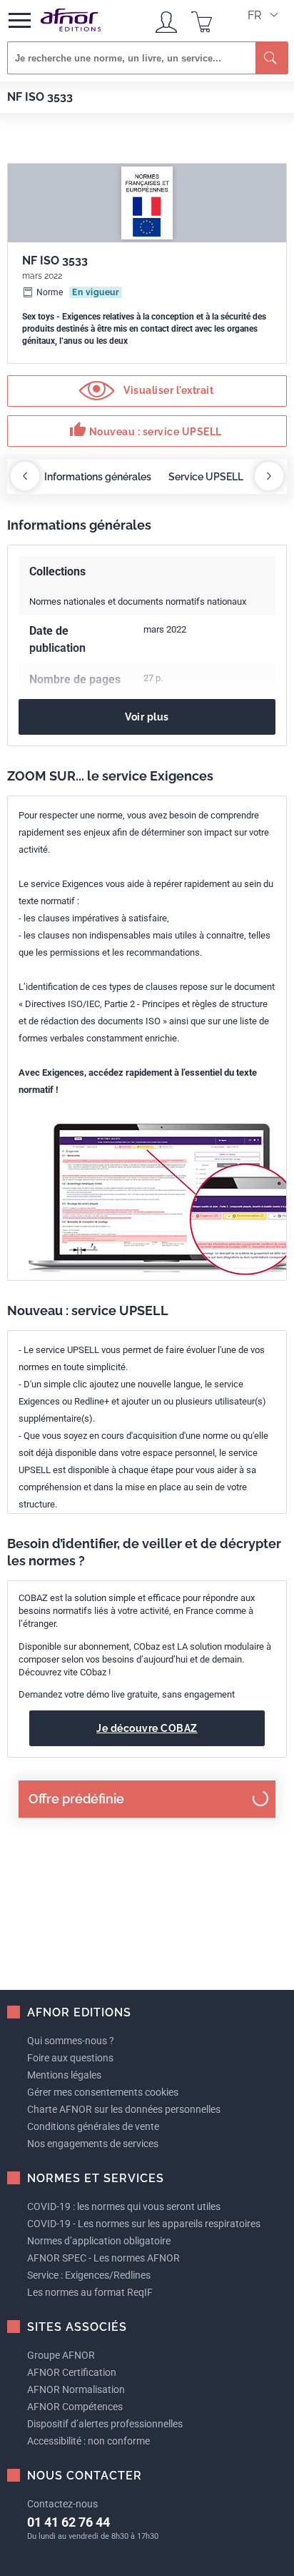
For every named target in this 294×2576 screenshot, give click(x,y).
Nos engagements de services (93, 2144)
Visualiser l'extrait (168, 390)
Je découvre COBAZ (147, 1728)
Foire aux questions (70, 2058)
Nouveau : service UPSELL (146, 430)
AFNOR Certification (72, 2372)
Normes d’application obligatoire (99, 2241)
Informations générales (98, 477)
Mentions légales (64, 2075)
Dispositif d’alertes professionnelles (105, 2424)
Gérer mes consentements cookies (103, 2092)
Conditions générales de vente (93, 2126)
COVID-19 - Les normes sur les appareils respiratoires (144, 2224)
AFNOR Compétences (75, 2407)
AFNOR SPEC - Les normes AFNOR (103, 2258)
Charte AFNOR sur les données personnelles (124, 2109)
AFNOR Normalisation (76, 2389)
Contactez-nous (62, 2504)
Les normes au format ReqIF (90, 2292)
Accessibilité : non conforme (88, 2441)
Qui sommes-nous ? (71, 2041)
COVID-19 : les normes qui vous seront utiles (124, 2206)
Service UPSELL (206, 477)
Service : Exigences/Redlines (89, 2275)
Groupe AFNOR (61, 2355)
